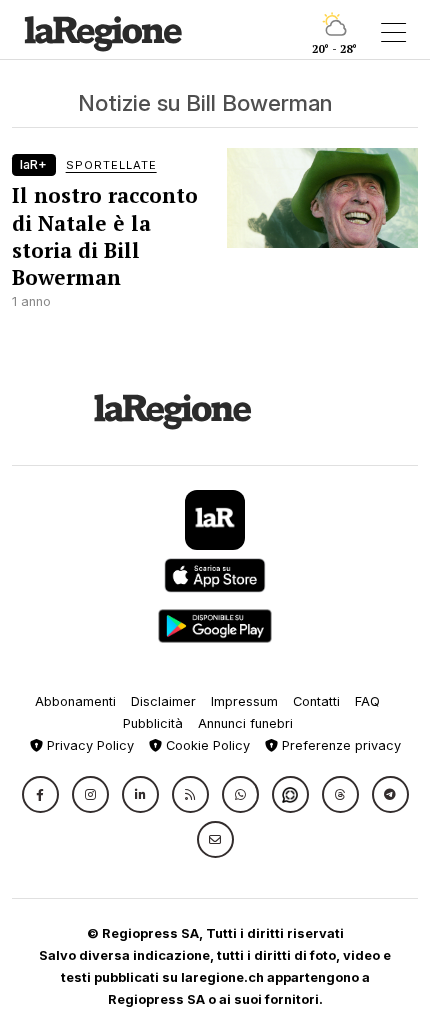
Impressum (244, 701)
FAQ (367, 701)
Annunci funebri (245, 723)
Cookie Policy (206, 745)
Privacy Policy (88, 745)
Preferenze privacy (339, 745)
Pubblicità (153, 723)
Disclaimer (163, 701)
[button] (40, 794)
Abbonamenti (75, 701)
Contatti (316, 701)
